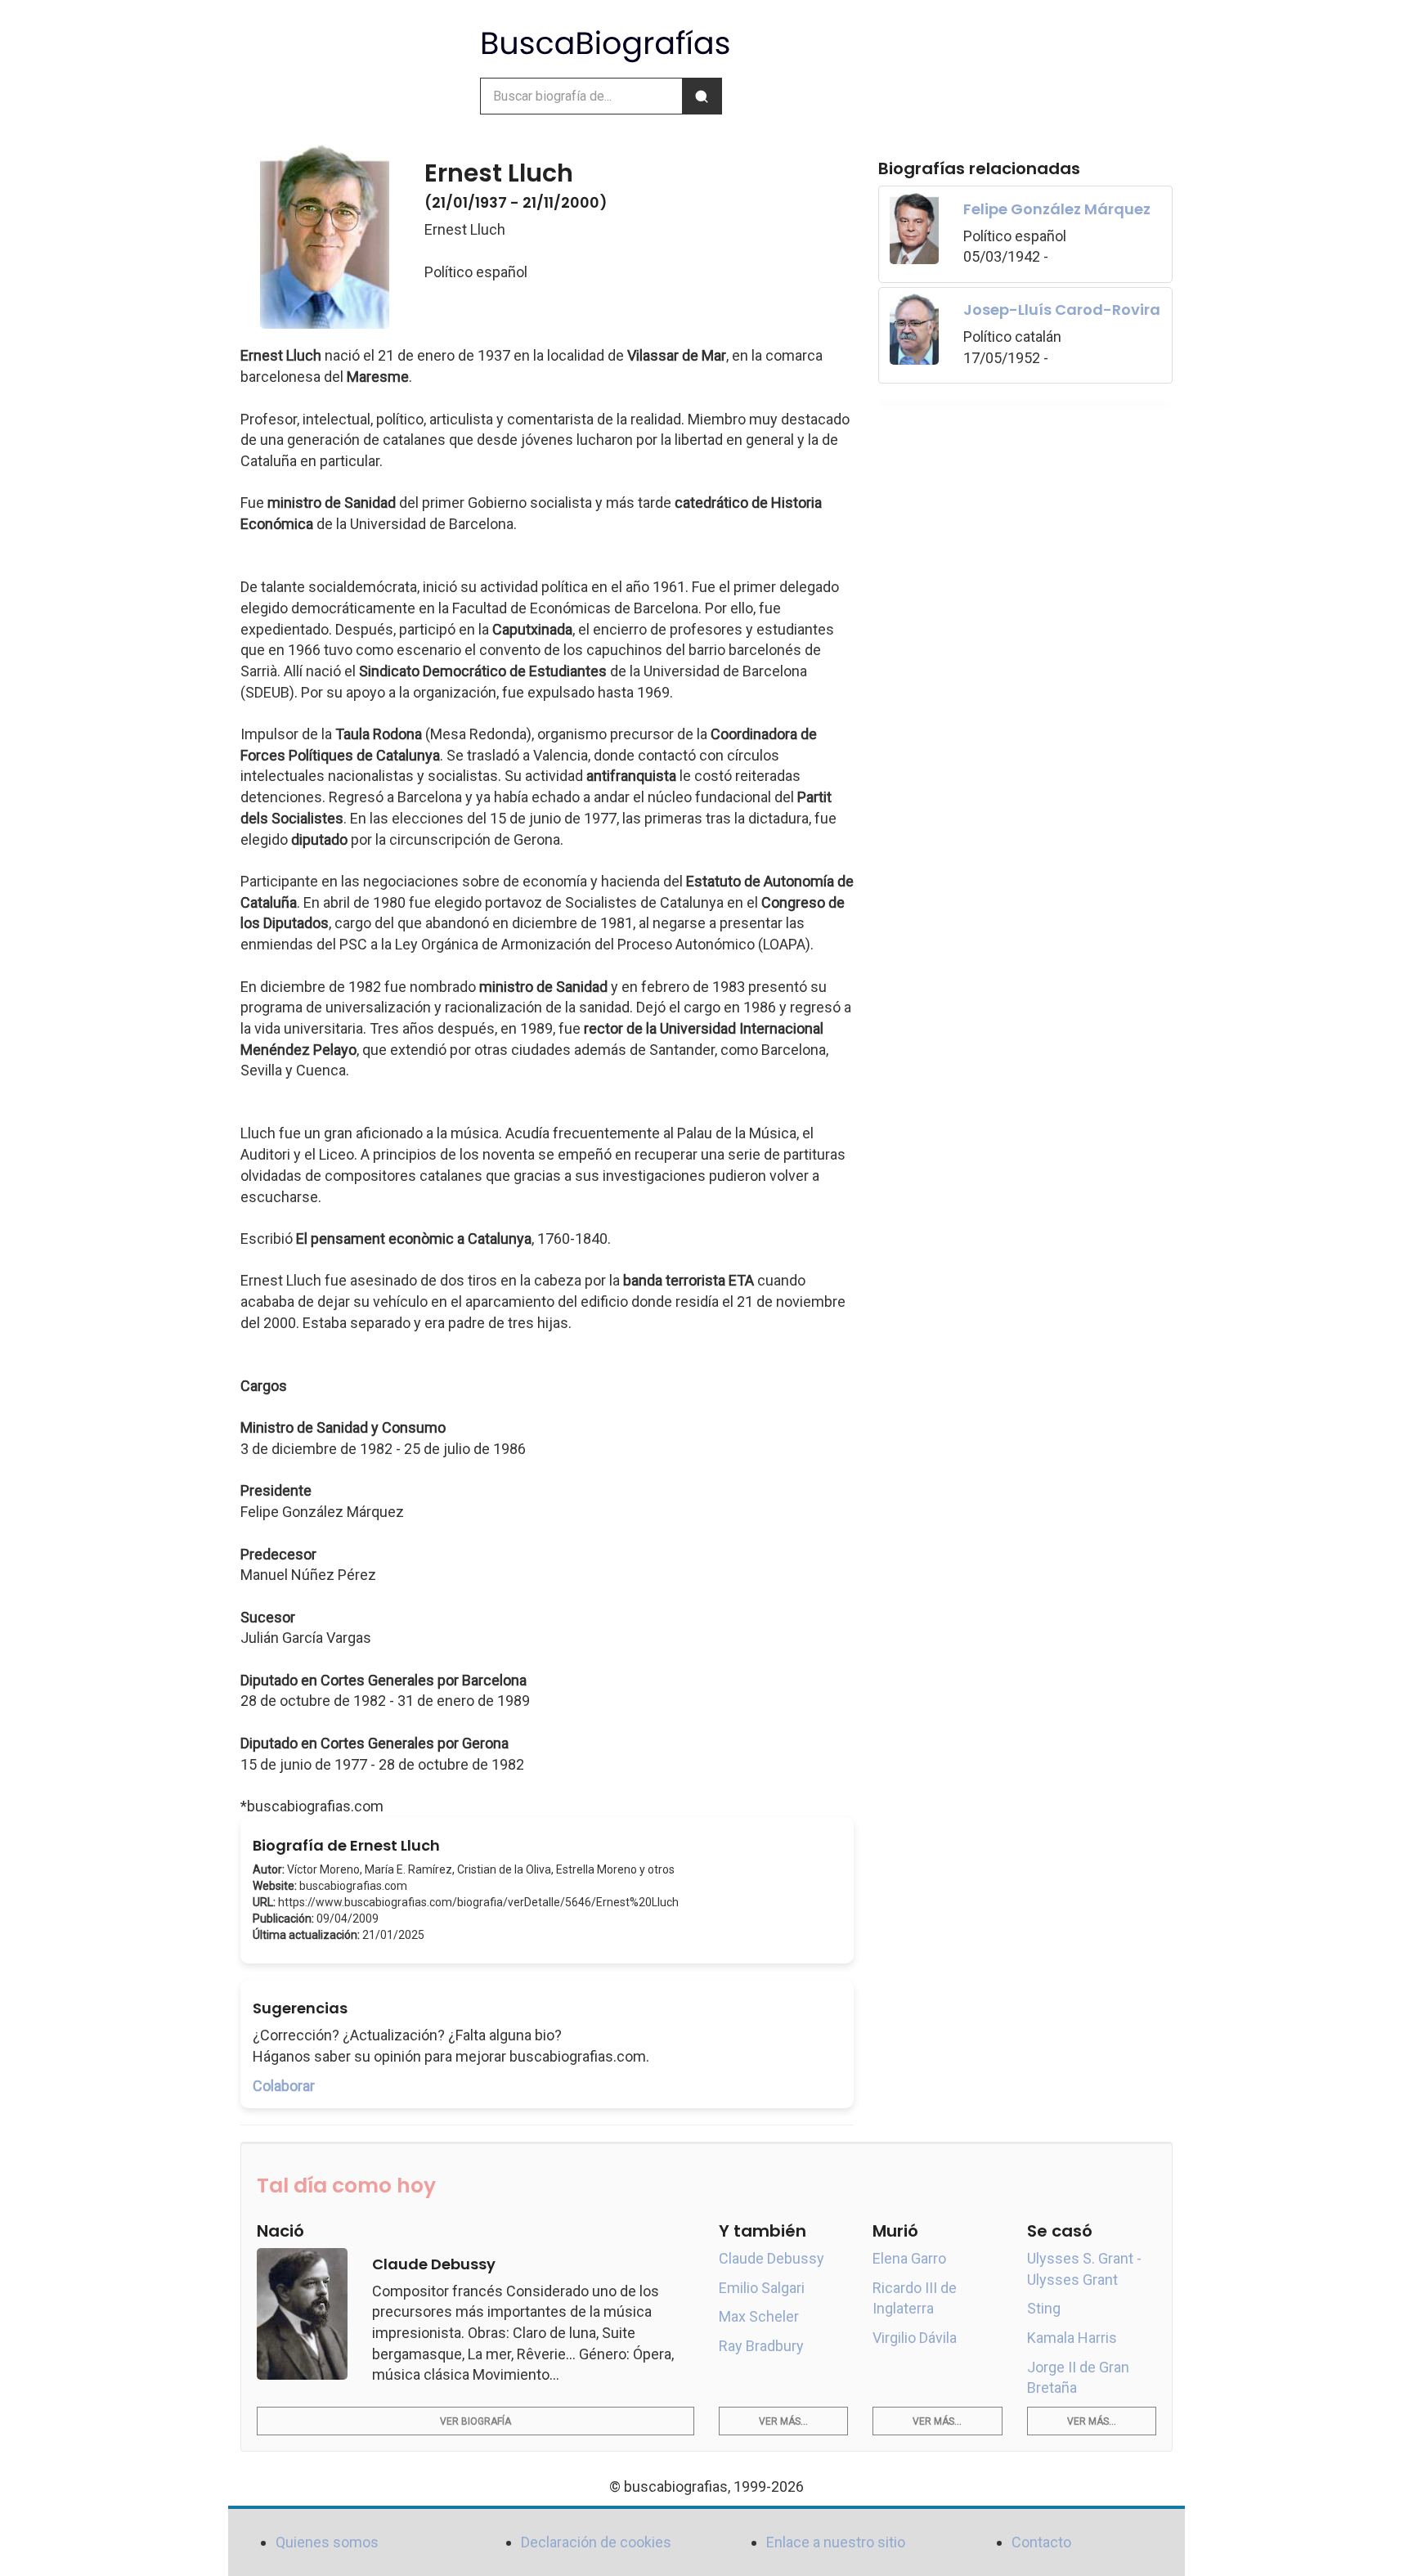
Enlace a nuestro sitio (836, 2542)
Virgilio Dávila (915, 2338)
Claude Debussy (772, 2258)
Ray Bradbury (761, 2346)
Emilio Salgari (762, 2288)
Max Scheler (759, 2316)
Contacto (1041, 2542)
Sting (1044, 2308)
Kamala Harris (1072, 2338)
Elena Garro (909, 2258)
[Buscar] (702, 96)
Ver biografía (475, 2421)
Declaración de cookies (596, 2542)
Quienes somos (327, 2542)
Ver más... (783, 2421)
